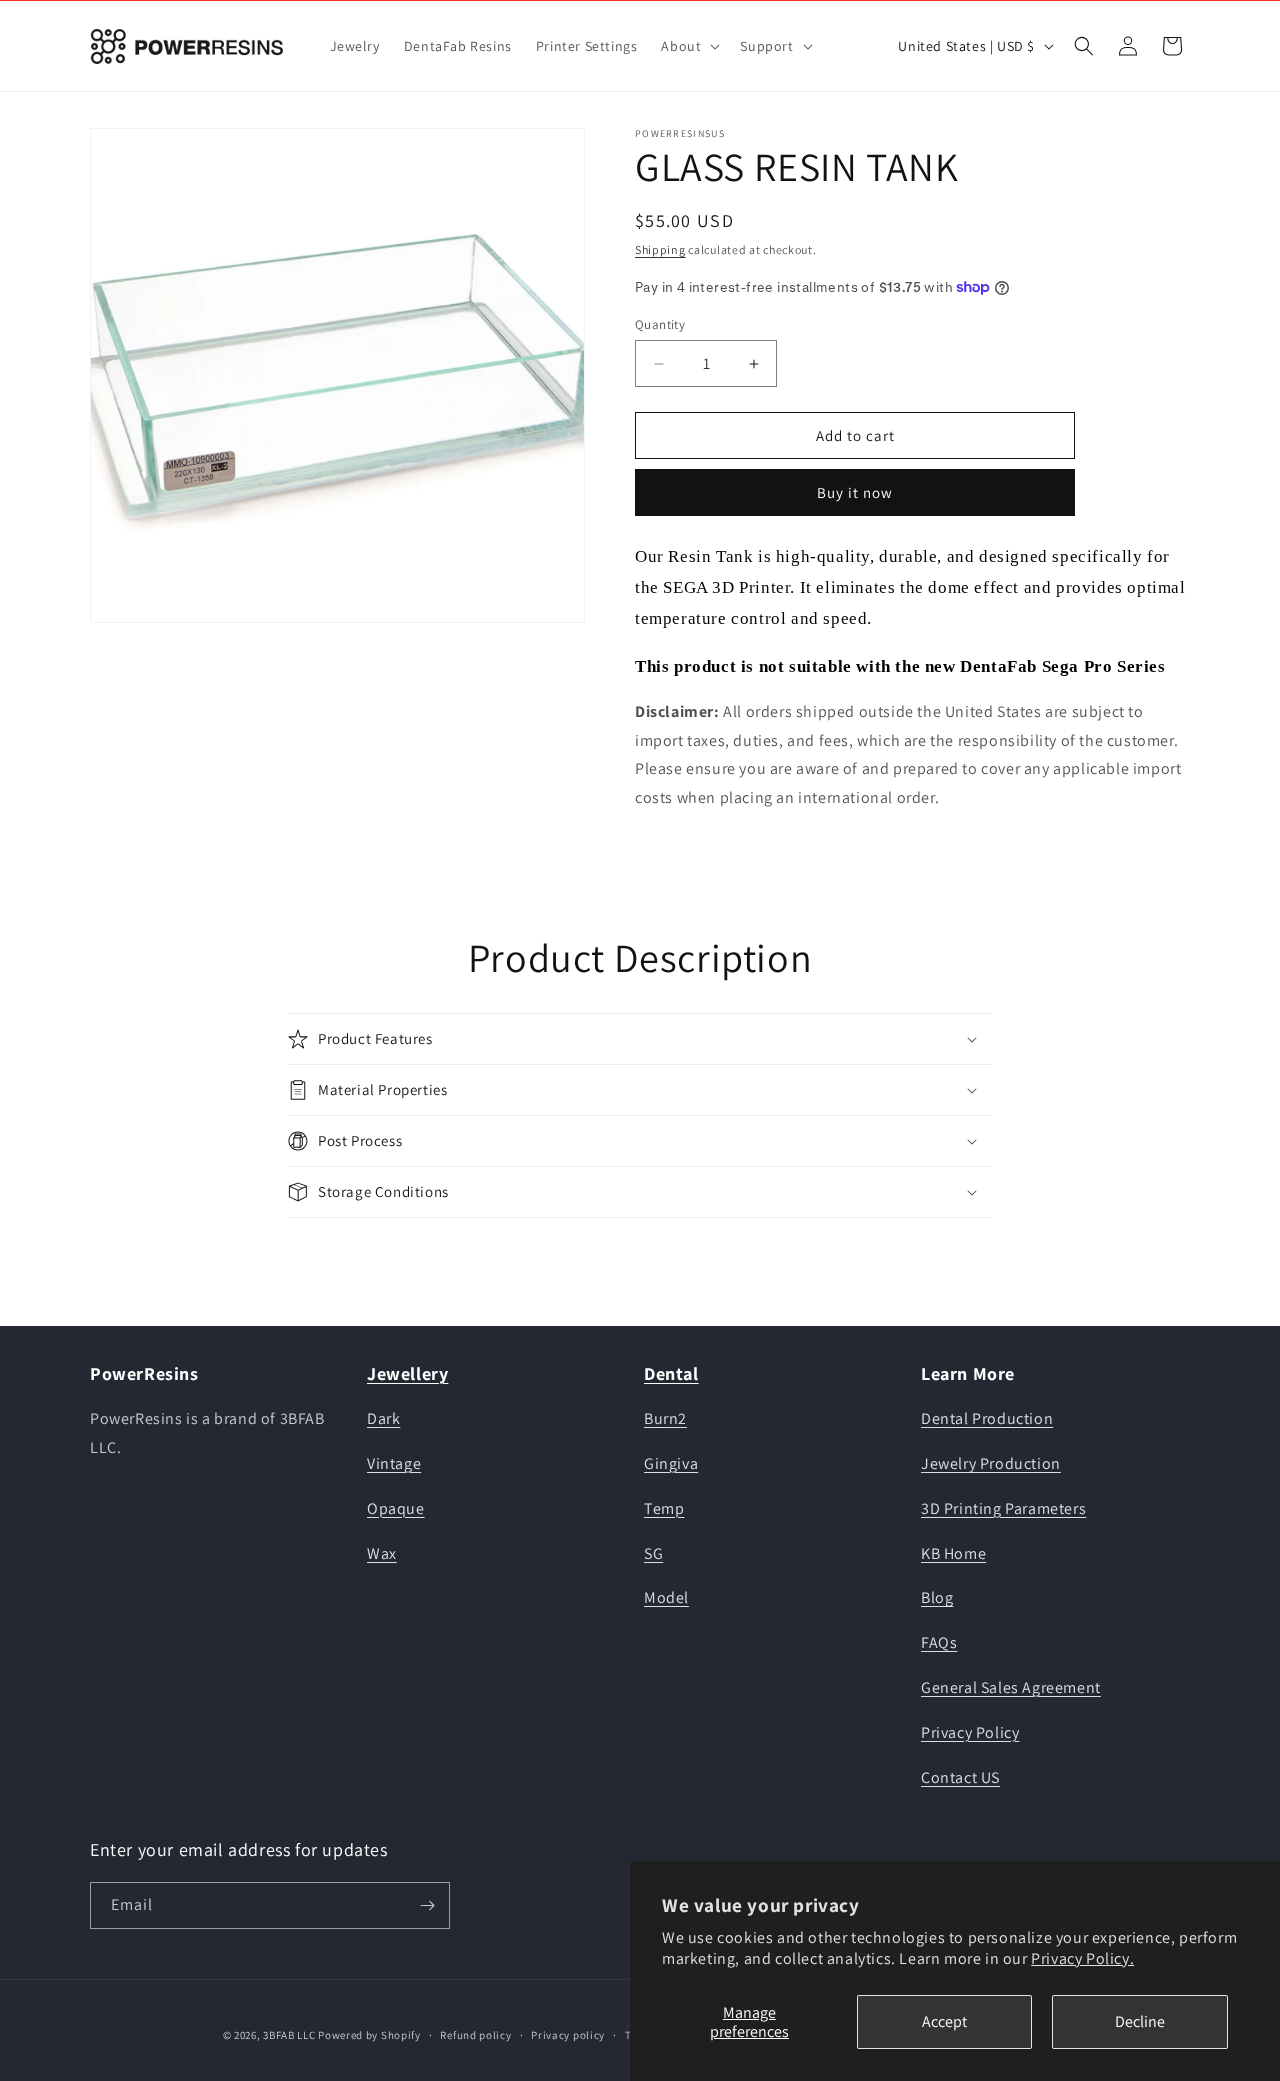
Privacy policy (568, 2035)
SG (653, 1553)
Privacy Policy (970, 1732)
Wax (382, 1553)
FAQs (939, 1642)
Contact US (960, 1777)
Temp (664, 1508)
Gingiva (671, 1463)
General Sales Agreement (1011, 1687)
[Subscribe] (427, 1905)
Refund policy (475, 2035)
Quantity (660, 324)
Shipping (660, 249)
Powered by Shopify (369, 2035)
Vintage (394, 1463)
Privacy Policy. (1082, 1958)
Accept (944, 2021)
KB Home (953, 1553)
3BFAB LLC (289, 2035)
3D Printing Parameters (1003, 1508)
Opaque (396, 1508)
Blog (937, 1597)
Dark (383, 1418)
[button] (688, 46)
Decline (1140, 2021)
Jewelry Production (991, 1463)
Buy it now (855, 492)
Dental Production (987, 1418)
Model (666, 1597)
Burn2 (665, 1418)
